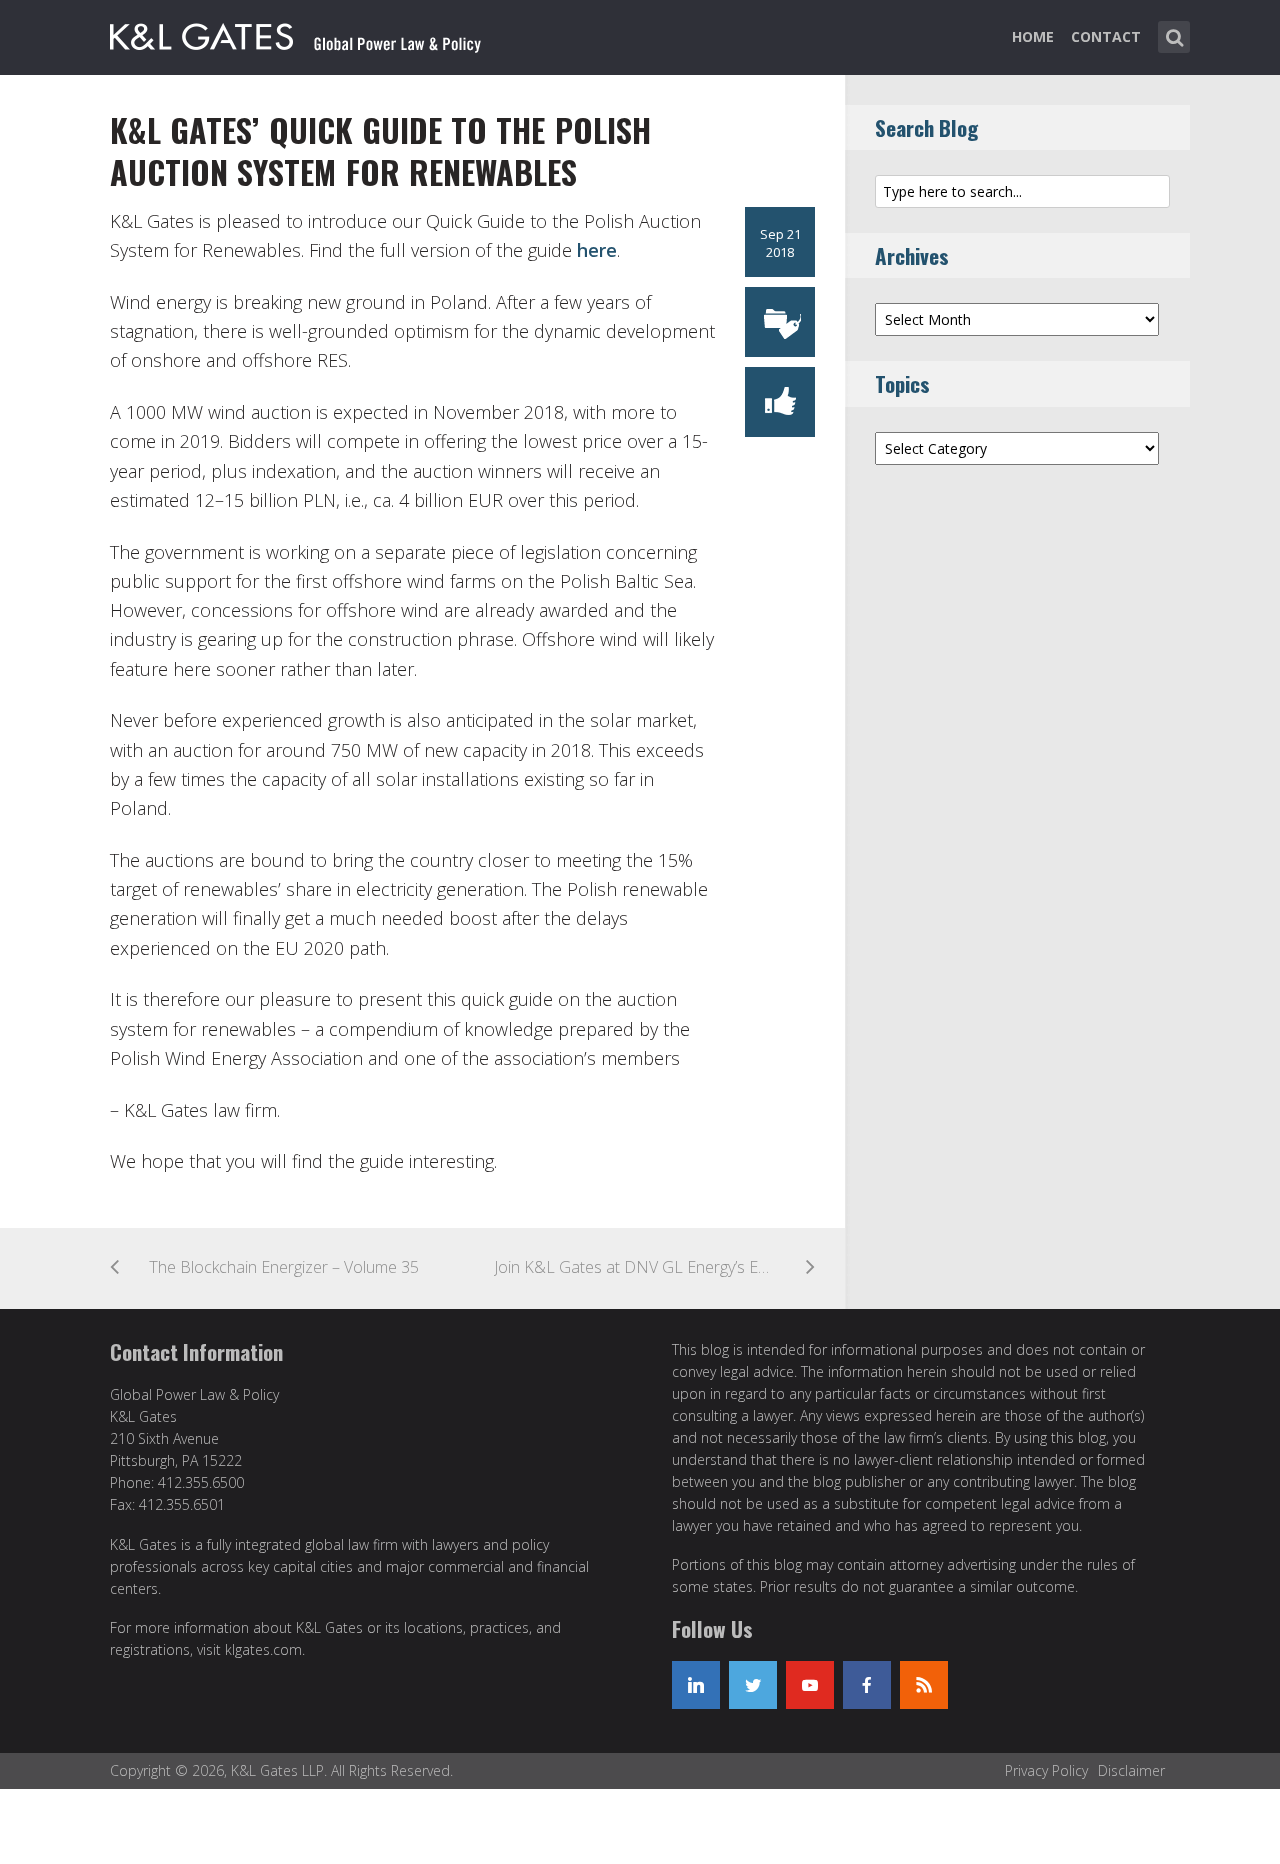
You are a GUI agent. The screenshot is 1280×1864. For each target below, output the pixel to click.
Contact (1106, 36)
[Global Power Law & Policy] (295, 33)
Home (1033, 36)
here (597, 250)
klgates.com (263, 1649)
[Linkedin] (696, 1685)
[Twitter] (753, 1685)
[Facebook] (867, 1685)
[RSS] (924, 1685)
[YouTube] (810, 1685)
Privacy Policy (1046, 1770)
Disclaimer (1131, 1770)
